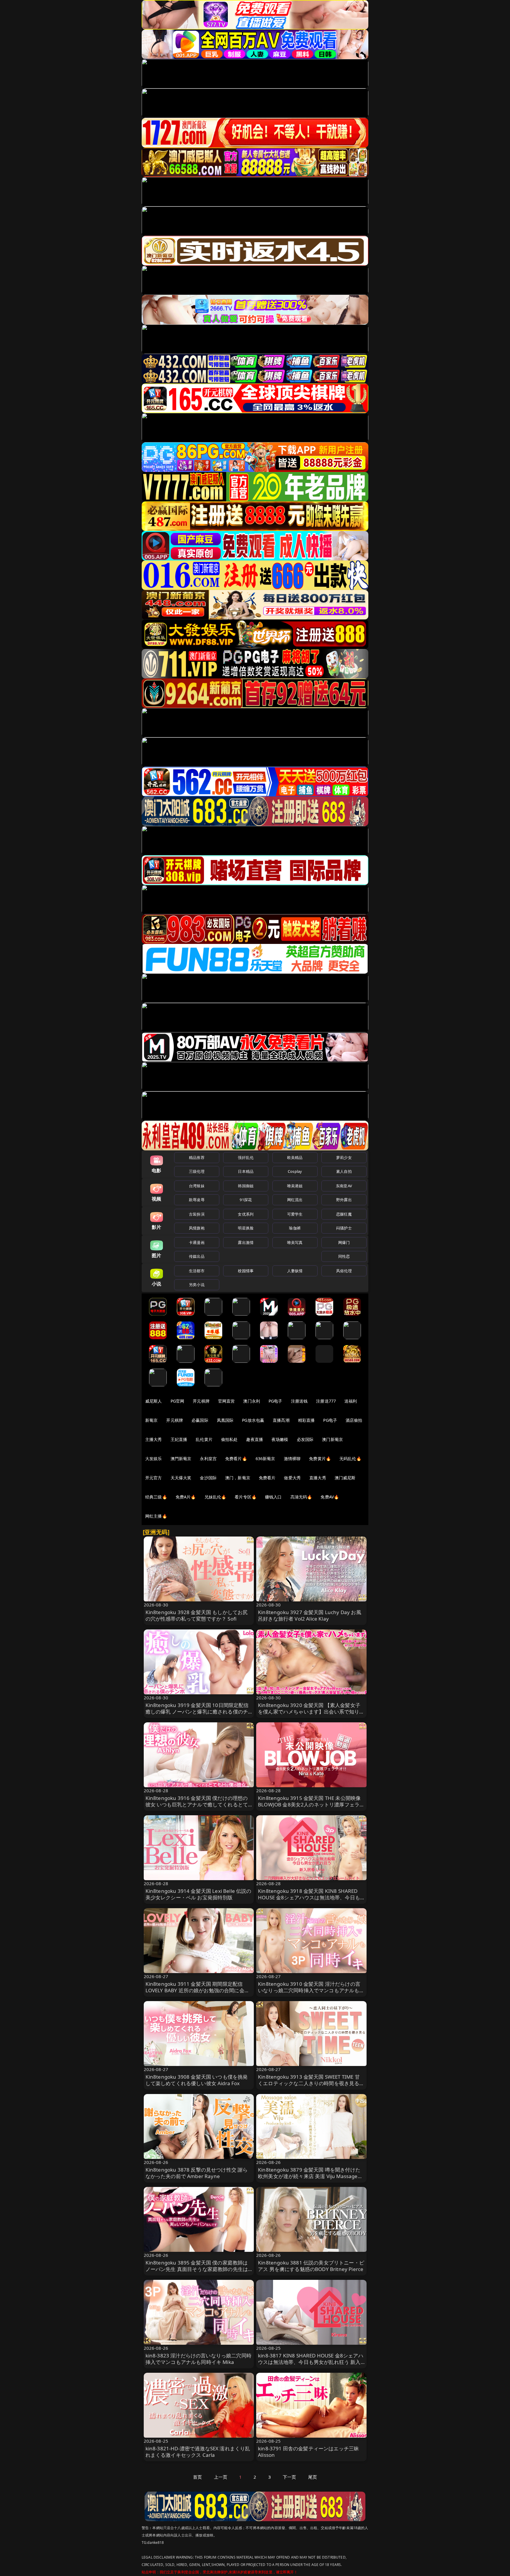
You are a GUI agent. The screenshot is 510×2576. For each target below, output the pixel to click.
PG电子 (276, 1401)
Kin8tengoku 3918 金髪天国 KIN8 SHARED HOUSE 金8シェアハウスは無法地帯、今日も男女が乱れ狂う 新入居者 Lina (309, 1897)
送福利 (351, 1401)
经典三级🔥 (156, 1497)
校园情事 (246, 1271)
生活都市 (197, 1271)
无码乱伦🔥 (350, 1458)
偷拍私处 (229, 1439)
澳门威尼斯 (345, 1478)
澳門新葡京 (181, 1458)
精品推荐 (197, 1157)
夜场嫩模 (280, 1439)
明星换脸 (246, 1228)
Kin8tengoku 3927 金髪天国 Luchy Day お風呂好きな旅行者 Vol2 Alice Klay (310, 1615)
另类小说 (197, 1285)
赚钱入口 (273, 1497)
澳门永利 (252, 1401)
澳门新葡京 (332, 1439)
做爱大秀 (292, 1478)
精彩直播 (307, 1420)
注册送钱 (299, 1401)
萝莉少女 (344, 1157)
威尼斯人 (154, 1401)
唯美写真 (295, 1242)
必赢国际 (200, 1420)
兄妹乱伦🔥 (215, 1497)
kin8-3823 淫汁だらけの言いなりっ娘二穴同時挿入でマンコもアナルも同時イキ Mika (198, 2359)
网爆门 (344, 1242)
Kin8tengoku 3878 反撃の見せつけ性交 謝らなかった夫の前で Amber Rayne (197, 2173)
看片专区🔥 (246, 1497)
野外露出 (344, 1200)
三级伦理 (197, 1171)
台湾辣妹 (197, 1186)
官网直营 (227, 1401)
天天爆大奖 (181, 1478)
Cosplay (295, 1171)
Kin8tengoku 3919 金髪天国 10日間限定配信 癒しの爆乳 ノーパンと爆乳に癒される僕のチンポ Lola (197, 1712)
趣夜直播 (255, 1439)
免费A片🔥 (186, 1497)
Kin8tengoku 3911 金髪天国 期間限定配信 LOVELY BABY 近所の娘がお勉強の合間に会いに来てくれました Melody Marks (197, 1990)
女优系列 (246, 1214)
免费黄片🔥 (320, 1458)
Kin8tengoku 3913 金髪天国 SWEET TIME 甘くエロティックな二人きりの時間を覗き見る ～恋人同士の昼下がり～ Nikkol (309, 2083)
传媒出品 (197, 1256)
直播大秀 (318, 1478)
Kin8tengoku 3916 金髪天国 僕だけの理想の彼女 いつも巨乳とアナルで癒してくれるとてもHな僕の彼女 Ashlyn (197, 1804)
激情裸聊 (292, 1458)
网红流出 (295, 1200)
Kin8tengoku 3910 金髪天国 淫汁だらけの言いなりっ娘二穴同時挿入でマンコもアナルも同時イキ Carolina (311, 1990)
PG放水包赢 (253, 1420)
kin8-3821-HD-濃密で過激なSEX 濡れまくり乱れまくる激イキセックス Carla (198, 2452)
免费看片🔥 (236, 1458)
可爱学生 (295, 1214)
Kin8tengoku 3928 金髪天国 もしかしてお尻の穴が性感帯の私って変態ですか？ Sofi (197, 1615)
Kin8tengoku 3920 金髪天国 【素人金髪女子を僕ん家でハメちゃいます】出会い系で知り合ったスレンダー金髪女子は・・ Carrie (311, 1712)
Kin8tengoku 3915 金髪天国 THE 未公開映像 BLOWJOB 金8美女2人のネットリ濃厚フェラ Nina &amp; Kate (309, 1804)
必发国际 (305, 1439)
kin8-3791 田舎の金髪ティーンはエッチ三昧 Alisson (308, 2452)
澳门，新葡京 (238, 1478)
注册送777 (326, 1401)
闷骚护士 (344, 1228)
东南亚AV (344, 1186)
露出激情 (246, 1242)
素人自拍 (344, 1171)
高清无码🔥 (301, 1497)
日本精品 (246, 1171)
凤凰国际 (225, 1420)
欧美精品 (295, 1157)
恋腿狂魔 (344, 1214)
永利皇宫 (208, 1458)
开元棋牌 (201, 1401)
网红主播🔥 (156, 1516)
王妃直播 (179, 1439)
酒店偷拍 (354, 1420)
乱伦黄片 (204, 1439)
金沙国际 (208, 1478)
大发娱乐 (154, 1458)
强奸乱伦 (246, 1157)
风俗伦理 (344, 1271)
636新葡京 (265, 1458)
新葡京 (151, 1420)
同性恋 (344, 1256)
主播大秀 (154, 1439)
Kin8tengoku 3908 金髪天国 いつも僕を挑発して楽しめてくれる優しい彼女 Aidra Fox (197, 2080)
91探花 (246, 1200)
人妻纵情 (295, 1271)
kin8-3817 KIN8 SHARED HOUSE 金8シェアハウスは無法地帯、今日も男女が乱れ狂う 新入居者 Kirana (311, 2362)
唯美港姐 (295, 1186)
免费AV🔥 (330, 1497)
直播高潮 (281, 1420)
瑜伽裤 (295, 1228)
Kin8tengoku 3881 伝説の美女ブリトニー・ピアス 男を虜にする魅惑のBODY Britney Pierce (311, 2266)
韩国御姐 (246, 1186)
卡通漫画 (197, 1242)
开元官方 (154, 1478)
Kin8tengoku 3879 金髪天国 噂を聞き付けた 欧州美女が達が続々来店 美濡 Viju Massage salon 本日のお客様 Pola (309, 2176)
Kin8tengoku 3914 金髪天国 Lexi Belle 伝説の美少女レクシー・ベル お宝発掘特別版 (198, 1894)
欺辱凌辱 (197, 1200)
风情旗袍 (197, 1228)
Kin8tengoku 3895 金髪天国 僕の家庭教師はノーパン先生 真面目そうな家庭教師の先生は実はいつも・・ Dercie (197, 2269)
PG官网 (178, 1401)
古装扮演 (197, 1214)
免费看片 (267, 1478)
